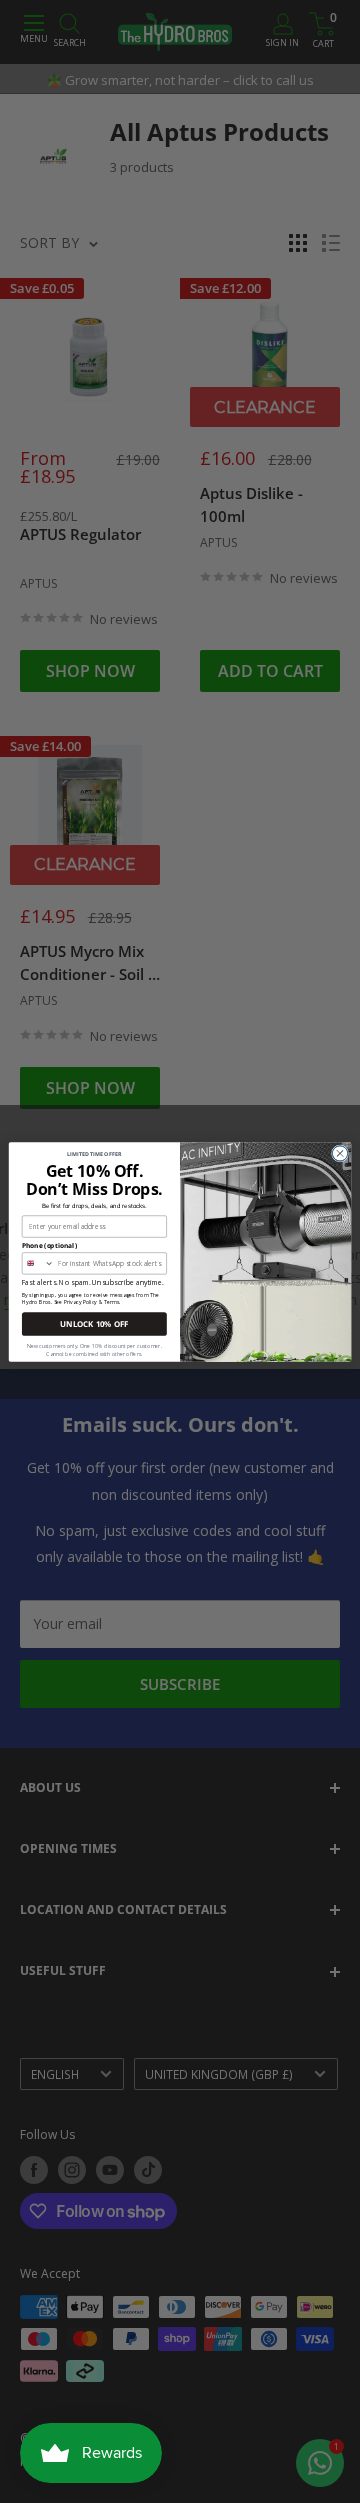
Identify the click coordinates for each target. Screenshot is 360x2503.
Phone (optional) (49, 1244)
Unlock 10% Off (94, 1323)
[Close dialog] (339, 1152)
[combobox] (38, 1262)
